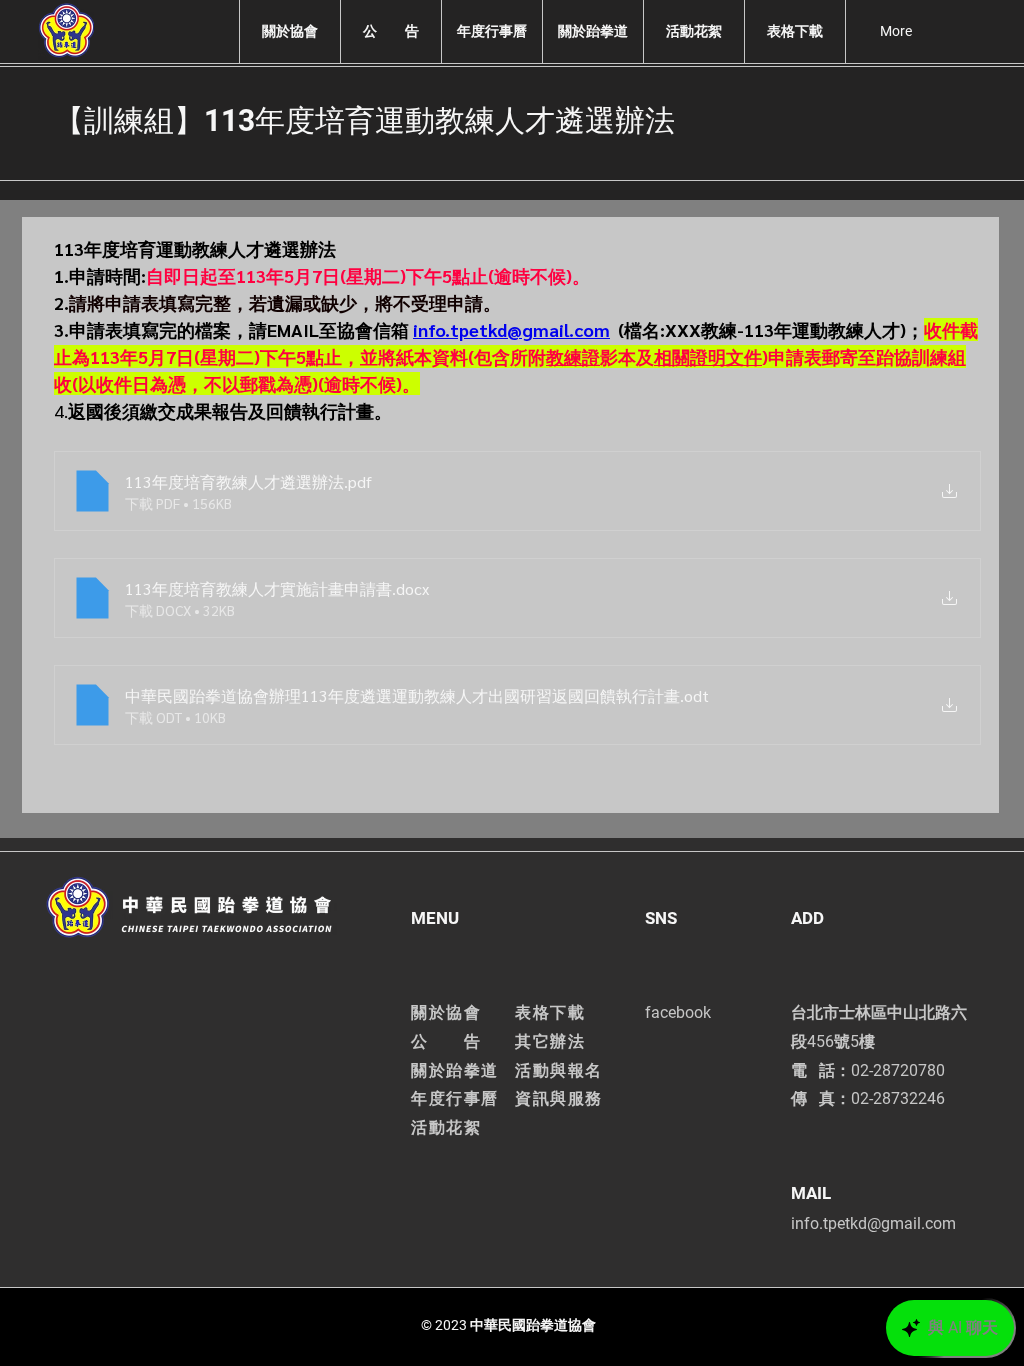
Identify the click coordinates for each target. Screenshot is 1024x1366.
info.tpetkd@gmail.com (873, 1223)
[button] (289, 31)
